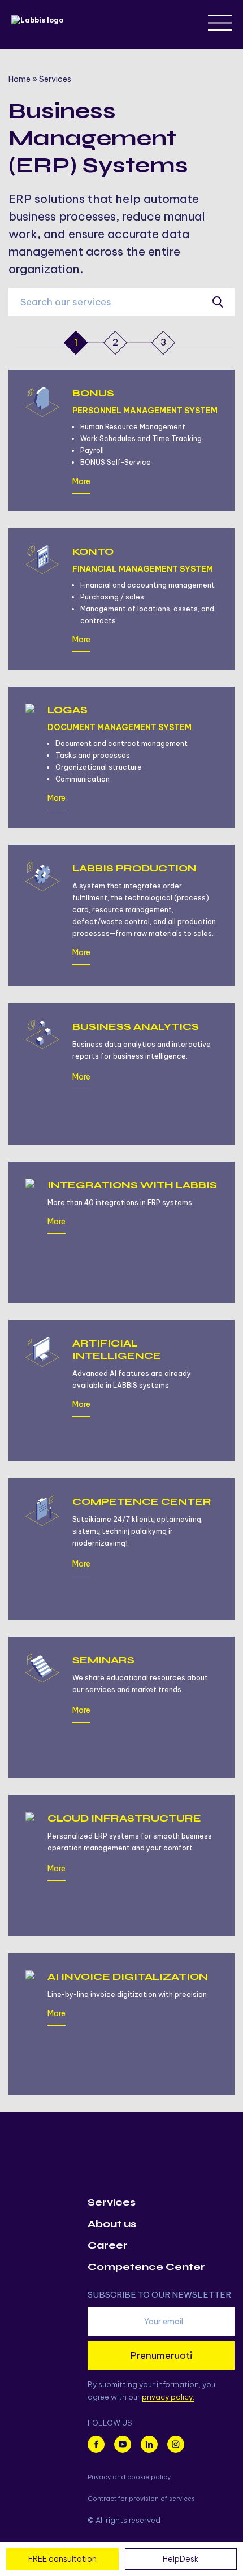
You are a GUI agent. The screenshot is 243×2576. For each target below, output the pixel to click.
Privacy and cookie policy (129, 2477)
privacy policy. (168, 2397)
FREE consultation (62, 2559)
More (81, 482)
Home (19, 79)
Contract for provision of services (141, 2499)
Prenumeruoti (161, 2355)
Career (108, 2245)
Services (112, 2202)
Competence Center (146, 2267)
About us (112, 2224)
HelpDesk (181, 2559)
